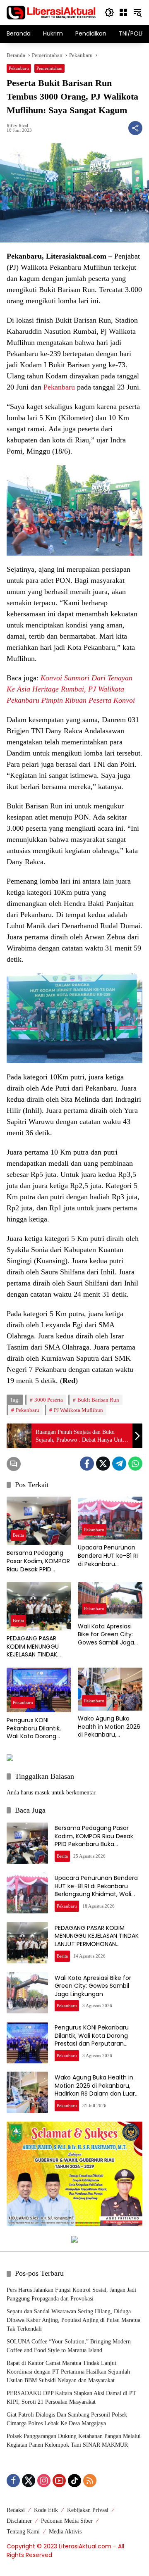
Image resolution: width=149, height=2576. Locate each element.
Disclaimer (19, 2521)
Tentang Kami (23, 2532)
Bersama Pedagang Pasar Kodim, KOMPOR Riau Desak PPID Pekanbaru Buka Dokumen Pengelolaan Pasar (38, 1561)
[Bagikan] (135, 128)
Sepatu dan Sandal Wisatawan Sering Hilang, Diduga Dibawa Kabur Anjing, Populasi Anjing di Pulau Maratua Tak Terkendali (73, 2320)
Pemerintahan (49, 68)
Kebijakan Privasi (88, 2510)
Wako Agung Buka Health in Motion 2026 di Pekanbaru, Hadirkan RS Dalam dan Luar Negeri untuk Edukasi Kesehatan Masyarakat (109, 1727)
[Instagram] (44, 2481)
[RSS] (90, 2481)
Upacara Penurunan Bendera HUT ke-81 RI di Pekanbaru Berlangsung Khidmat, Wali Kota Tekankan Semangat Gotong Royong (109, 1556)
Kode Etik (46, 2510)
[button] (109, 12)
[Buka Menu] (123, 12)
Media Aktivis (65, 2532)
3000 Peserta (49, 1400)
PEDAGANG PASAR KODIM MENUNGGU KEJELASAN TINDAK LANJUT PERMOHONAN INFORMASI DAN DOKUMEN (37, 1647)
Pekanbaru (19, 68)
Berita (18, 1535)
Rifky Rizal (17, 126)
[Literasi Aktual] (51, 12)
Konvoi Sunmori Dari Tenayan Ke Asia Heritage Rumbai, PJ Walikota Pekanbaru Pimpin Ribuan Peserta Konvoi (71, 689)
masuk (42, 1793)
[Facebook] (87, 1464)
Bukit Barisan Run (98, 1400)
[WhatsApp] (135, 1464)
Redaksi (16, 2510)
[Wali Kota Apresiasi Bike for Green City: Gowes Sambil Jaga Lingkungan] (110, 1600)
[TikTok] (74, 2481)
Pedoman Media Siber (67, 2521)
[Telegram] (119, 1464)
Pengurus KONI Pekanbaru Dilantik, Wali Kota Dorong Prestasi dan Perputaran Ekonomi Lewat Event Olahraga (38, 1729)
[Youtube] (59, 2481)
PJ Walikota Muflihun (78, 1410)
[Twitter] (103, 1464)
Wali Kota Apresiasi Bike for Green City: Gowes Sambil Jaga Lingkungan (106, 1635)
